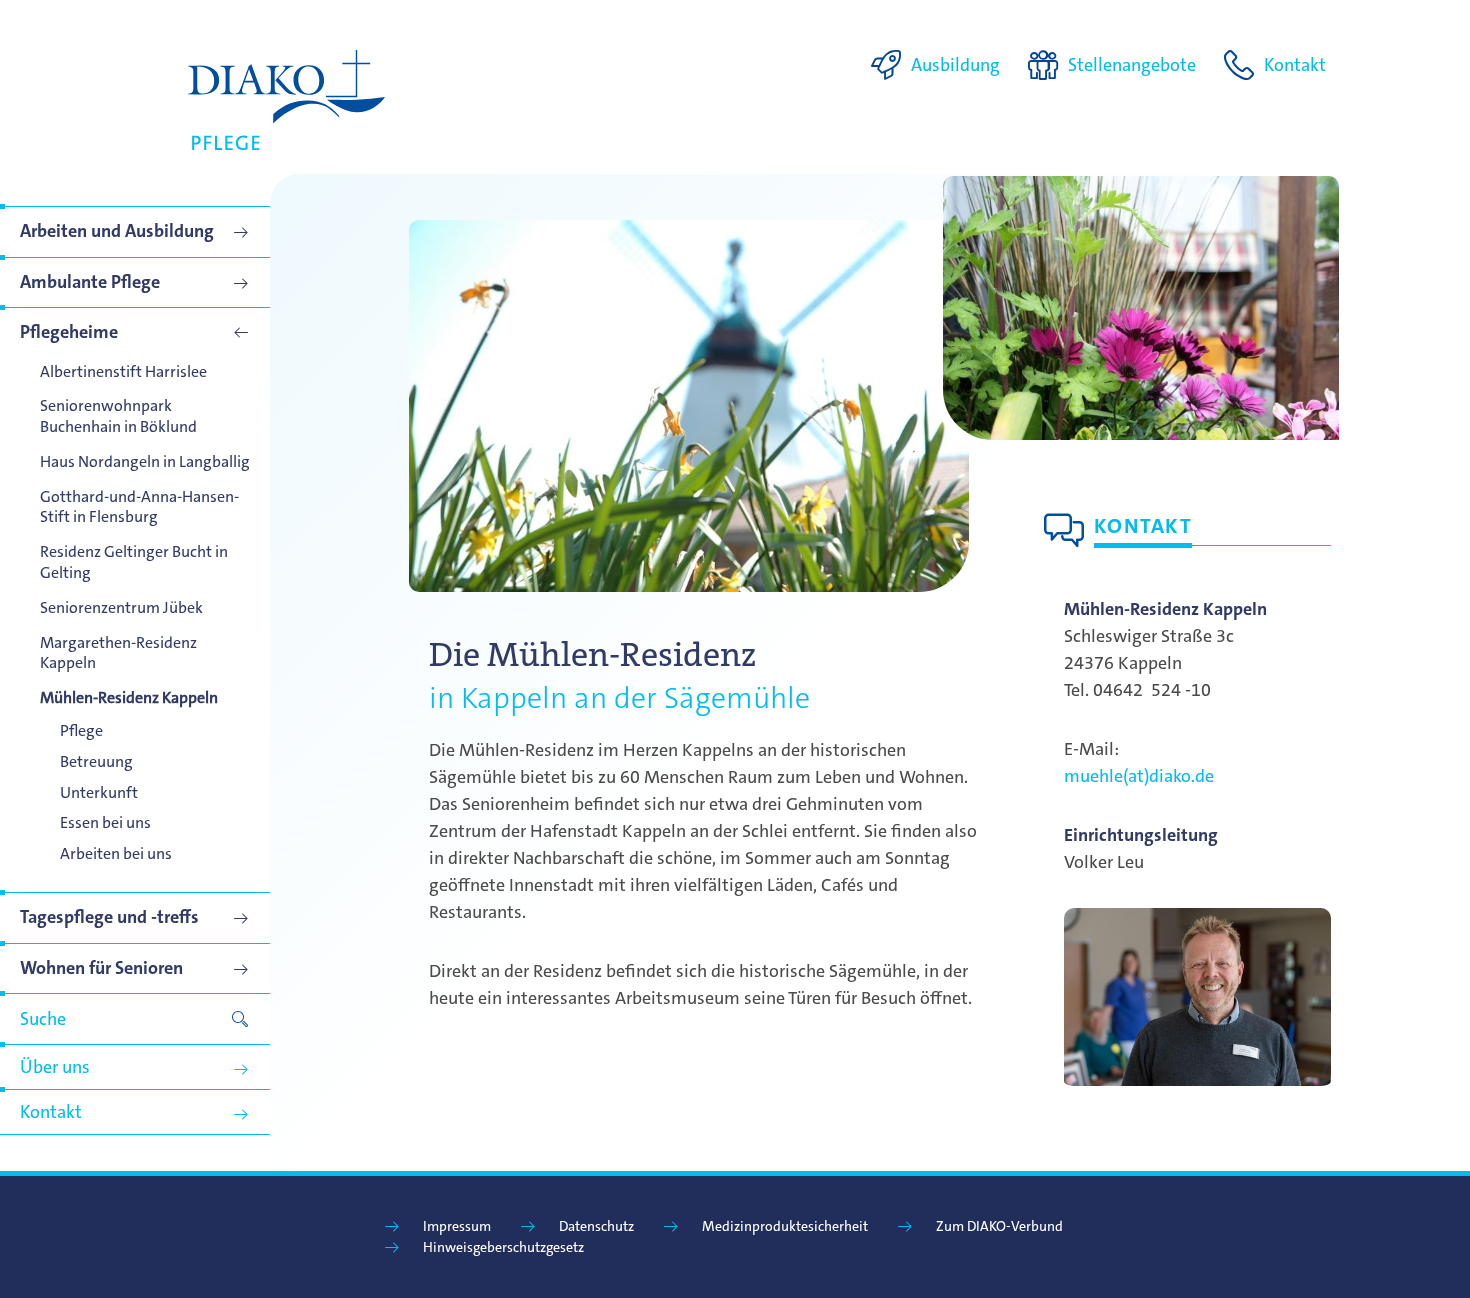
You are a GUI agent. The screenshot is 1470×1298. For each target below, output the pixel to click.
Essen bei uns (105, 822)
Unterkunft (99, 792)
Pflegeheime (69, 332)
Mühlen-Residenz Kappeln (129, 697)
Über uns (55, 1067)
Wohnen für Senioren (101, 968)
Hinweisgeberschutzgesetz (503, 1247)
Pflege (81, 730)
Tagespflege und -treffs (109, 917)
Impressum (457, 1226)
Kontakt (51, 1112)
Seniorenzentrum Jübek (121, 607)
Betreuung (96, 761)
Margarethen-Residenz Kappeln (118, 653)
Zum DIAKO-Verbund (999, 1226)
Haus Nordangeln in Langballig (145, 461)
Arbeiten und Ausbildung (117, 231)
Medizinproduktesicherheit (785, 1226)
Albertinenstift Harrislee (123, 371)
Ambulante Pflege (90, 282)
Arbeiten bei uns (116, 853)
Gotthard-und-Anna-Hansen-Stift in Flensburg (139, 507)
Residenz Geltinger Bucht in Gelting (134, 562)
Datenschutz (596, 1226)
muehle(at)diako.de (1139, 776)
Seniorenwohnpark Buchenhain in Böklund (118, 416)
